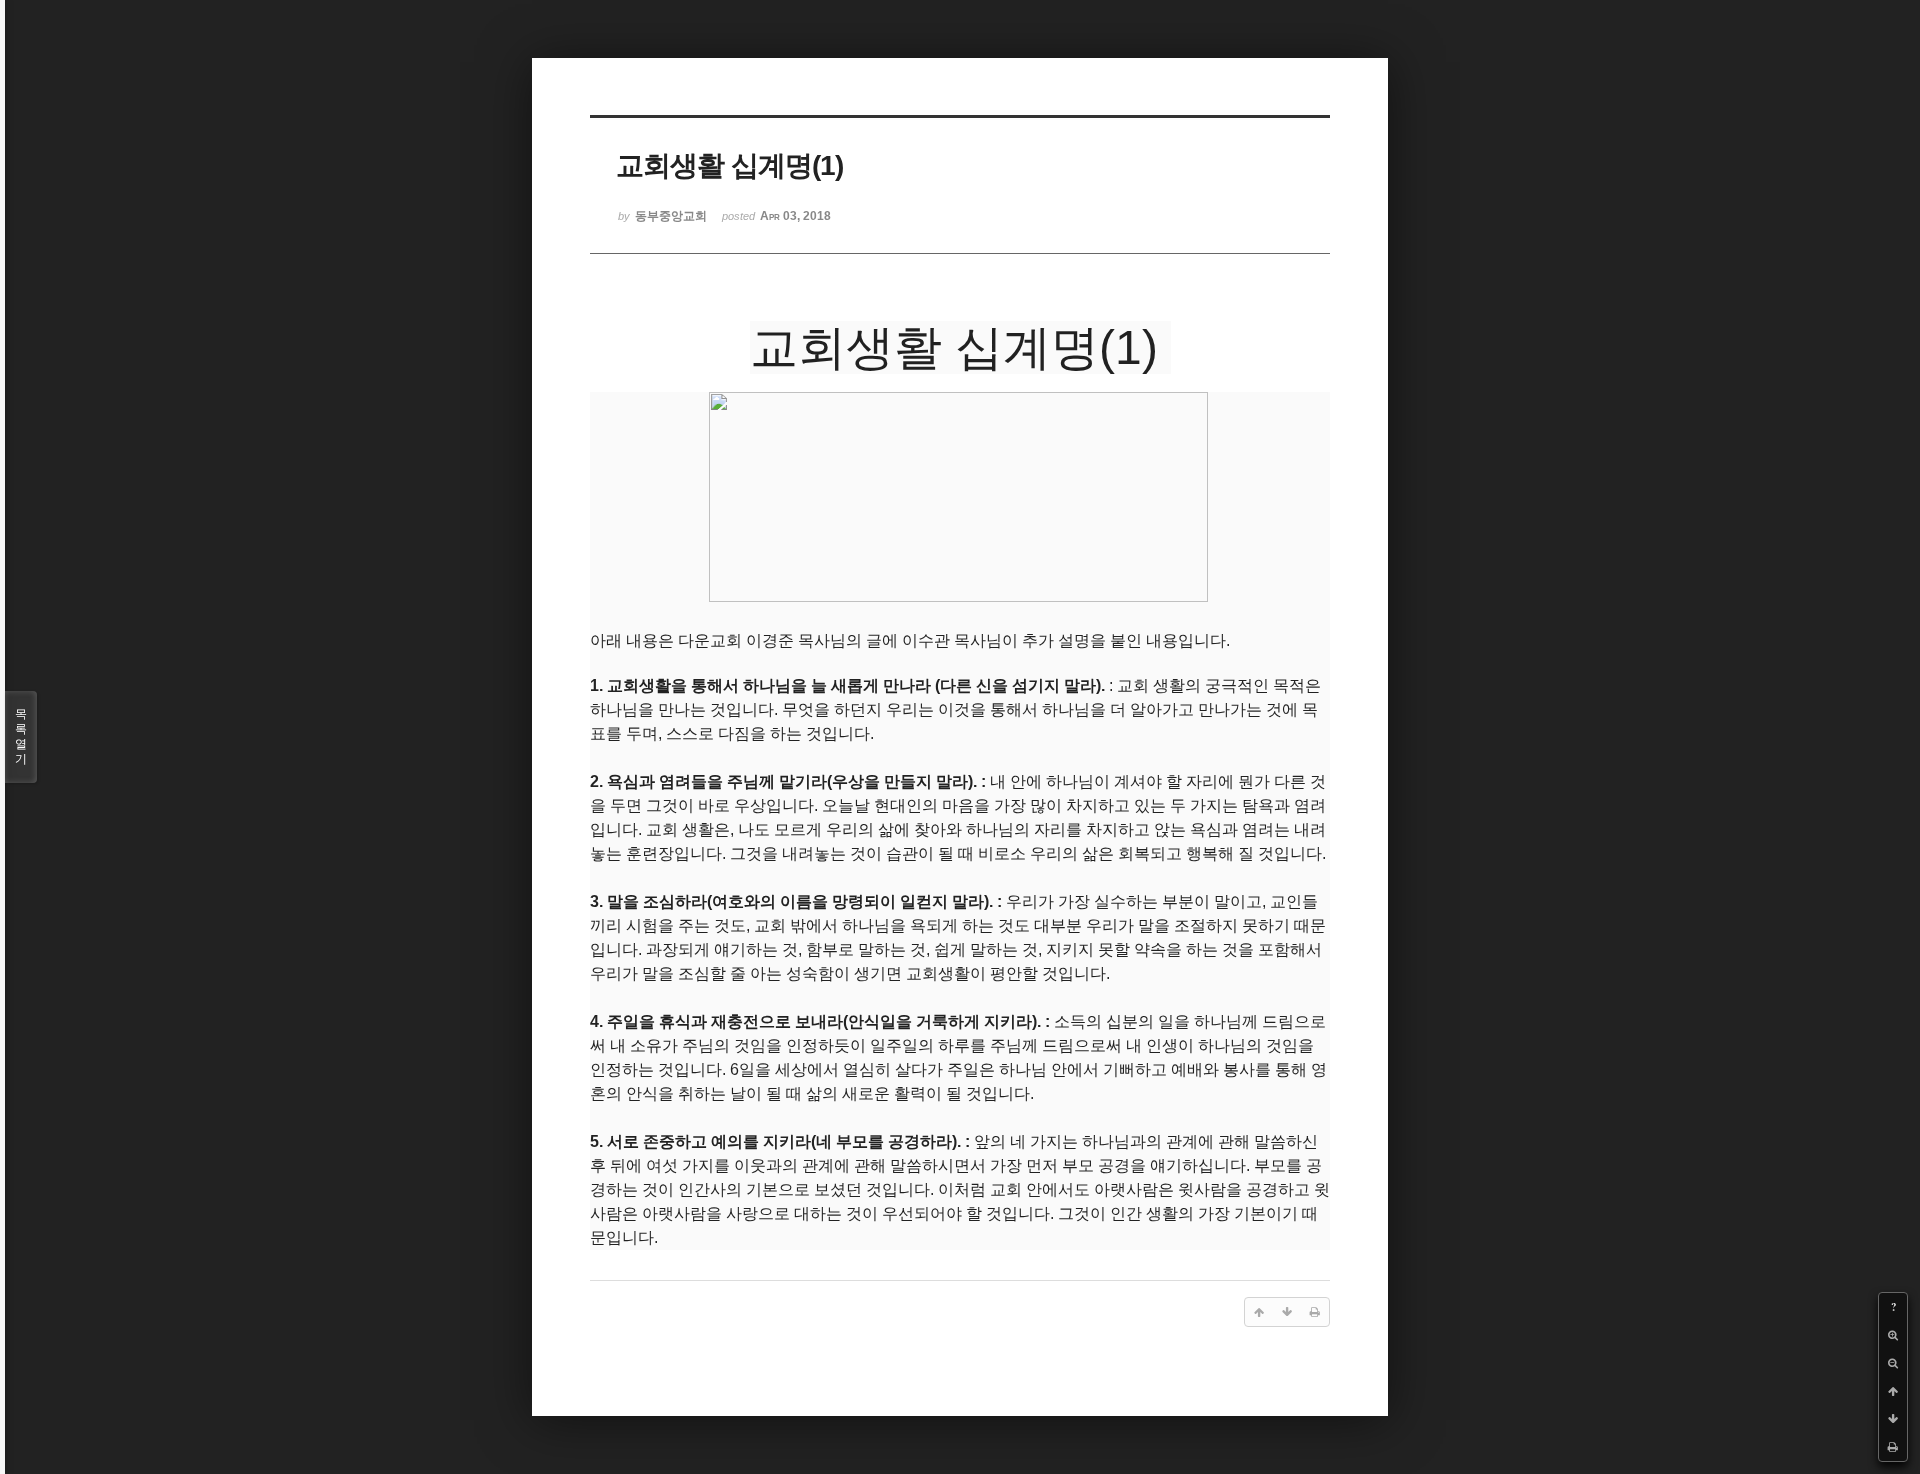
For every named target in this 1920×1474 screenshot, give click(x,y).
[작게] (1893, 1363)
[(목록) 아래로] (1893, 1419)
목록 (21, 736)
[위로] (1893, 1391)
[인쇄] (1893, 1447)
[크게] (1893, 1335)
